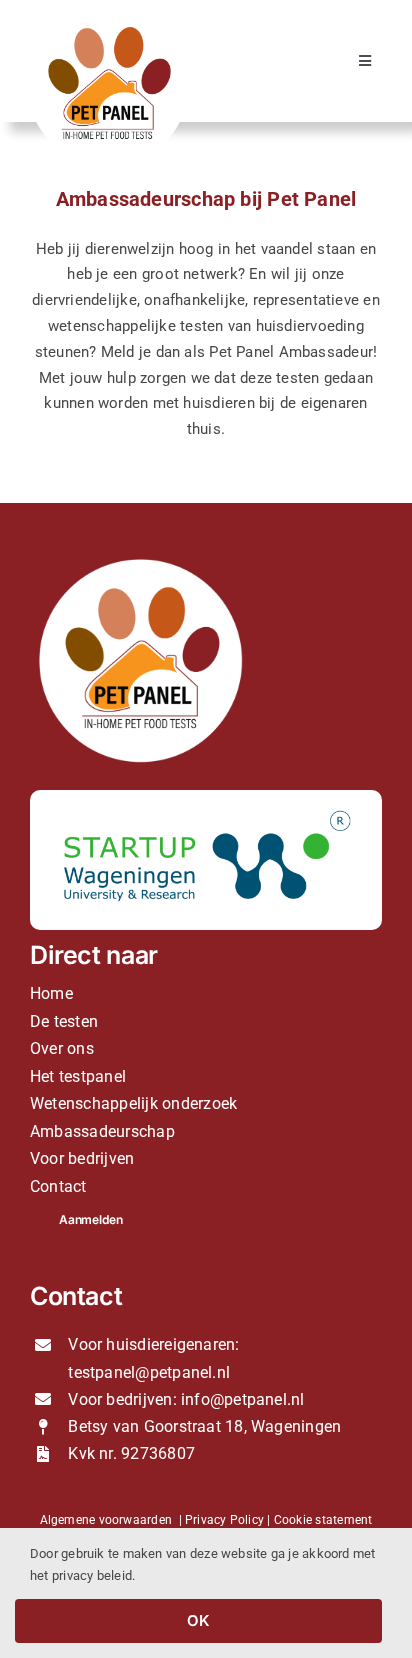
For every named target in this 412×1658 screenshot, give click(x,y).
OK (198, 1620)
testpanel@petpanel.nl (149, 1372)
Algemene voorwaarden (106, 1520)
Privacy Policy (224, 1520)
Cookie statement (323, 1520)
